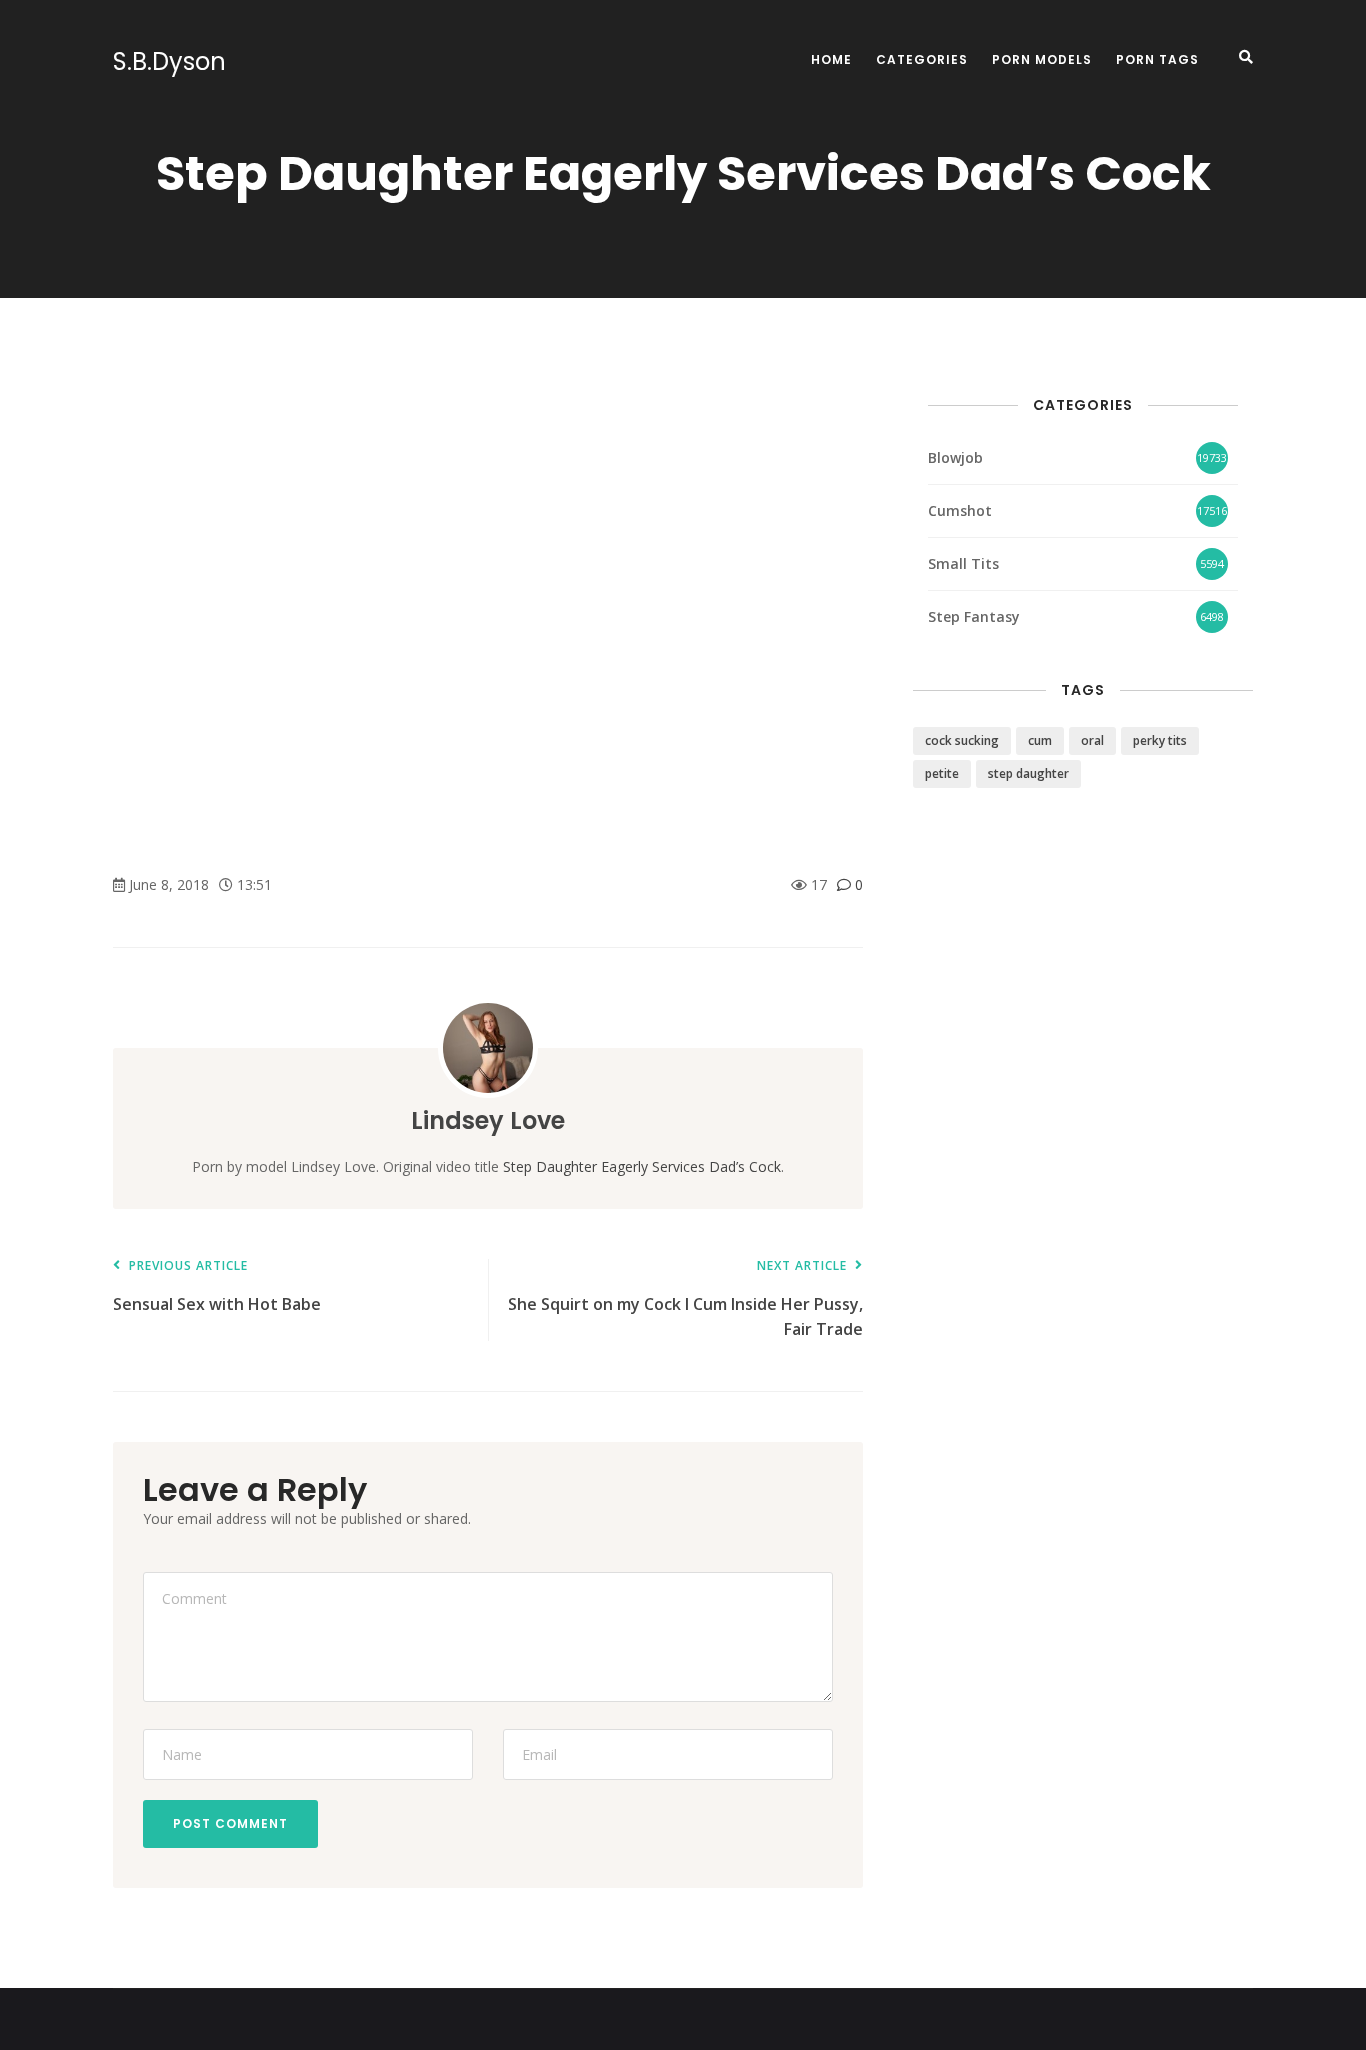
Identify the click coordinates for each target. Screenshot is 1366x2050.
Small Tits (963, 563)
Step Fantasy (974, 616)
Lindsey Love (488, 1120)
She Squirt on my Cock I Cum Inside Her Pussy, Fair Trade (685, 1299)
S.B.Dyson (169, 62)
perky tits (1160, 740)
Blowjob (955, 457)
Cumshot (960, 510)
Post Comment (230, 1823)
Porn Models (1042, 59)
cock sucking (962, 740)
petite (942, 773)
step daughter (1028, 773)
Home (831, 59)
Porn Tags (1157, 59)
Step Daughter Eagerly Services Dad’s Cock (642, 1166)
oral (1092, 740)
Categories (922, 59)
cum (1040, 740)
